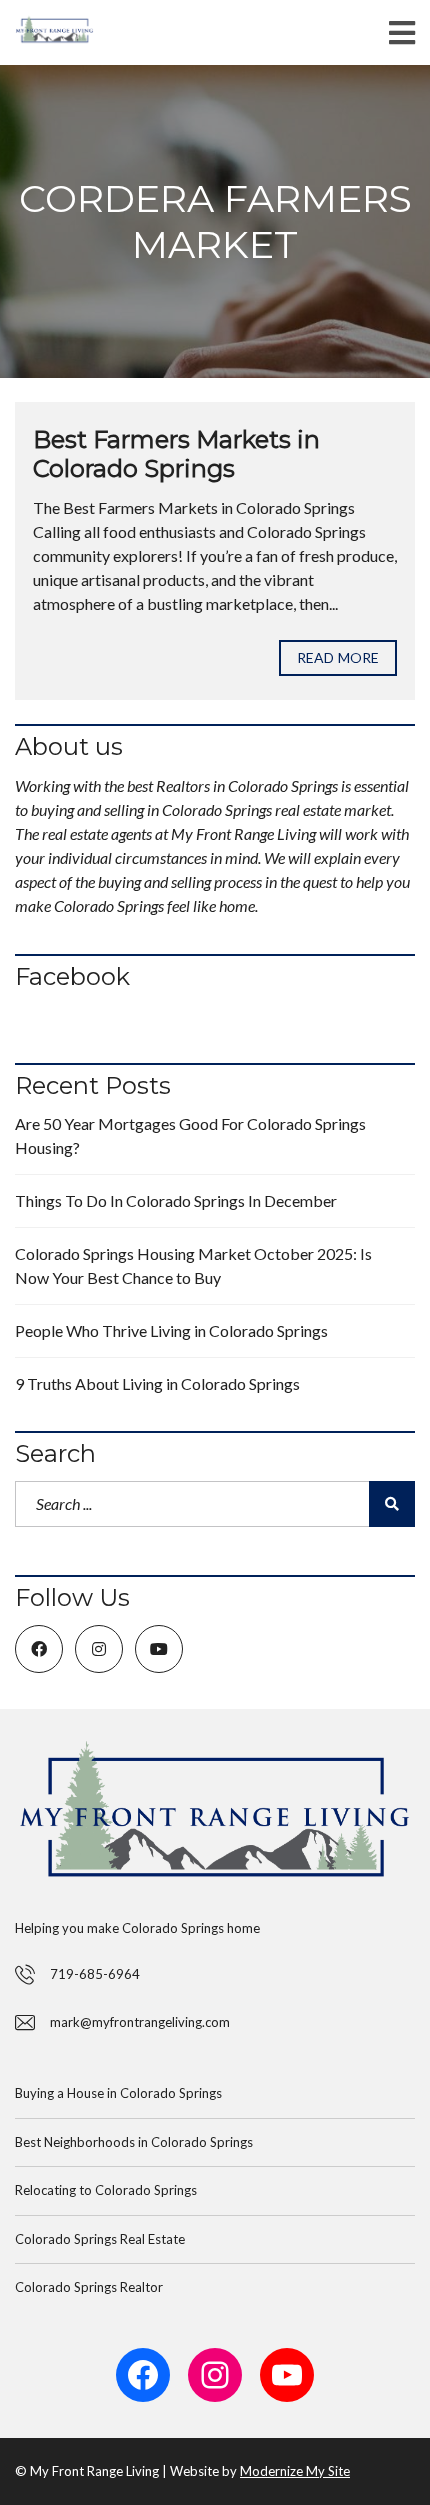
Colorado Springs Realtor (89, 2287)
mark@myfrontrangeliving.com (140, 2022)
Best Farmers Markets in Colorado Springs (176, 454)
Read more (338, 657)
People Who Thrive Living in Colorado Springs (171, 1330)
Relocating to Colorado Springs (106, 2190)
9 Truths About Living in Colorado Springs (157, 1383)
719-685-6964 (95, 1974)
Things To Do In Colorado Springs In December (176, 1200)
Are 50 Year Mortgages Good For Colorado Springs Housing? (190, 1135)
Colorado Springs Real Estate (100, 2239)
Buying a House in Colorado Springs (118, 2093)
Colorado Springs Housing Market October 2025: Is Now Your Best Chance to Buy (193, 1265)
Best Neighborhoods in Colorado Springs (134, 2142)
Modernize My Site (295, 2471)
